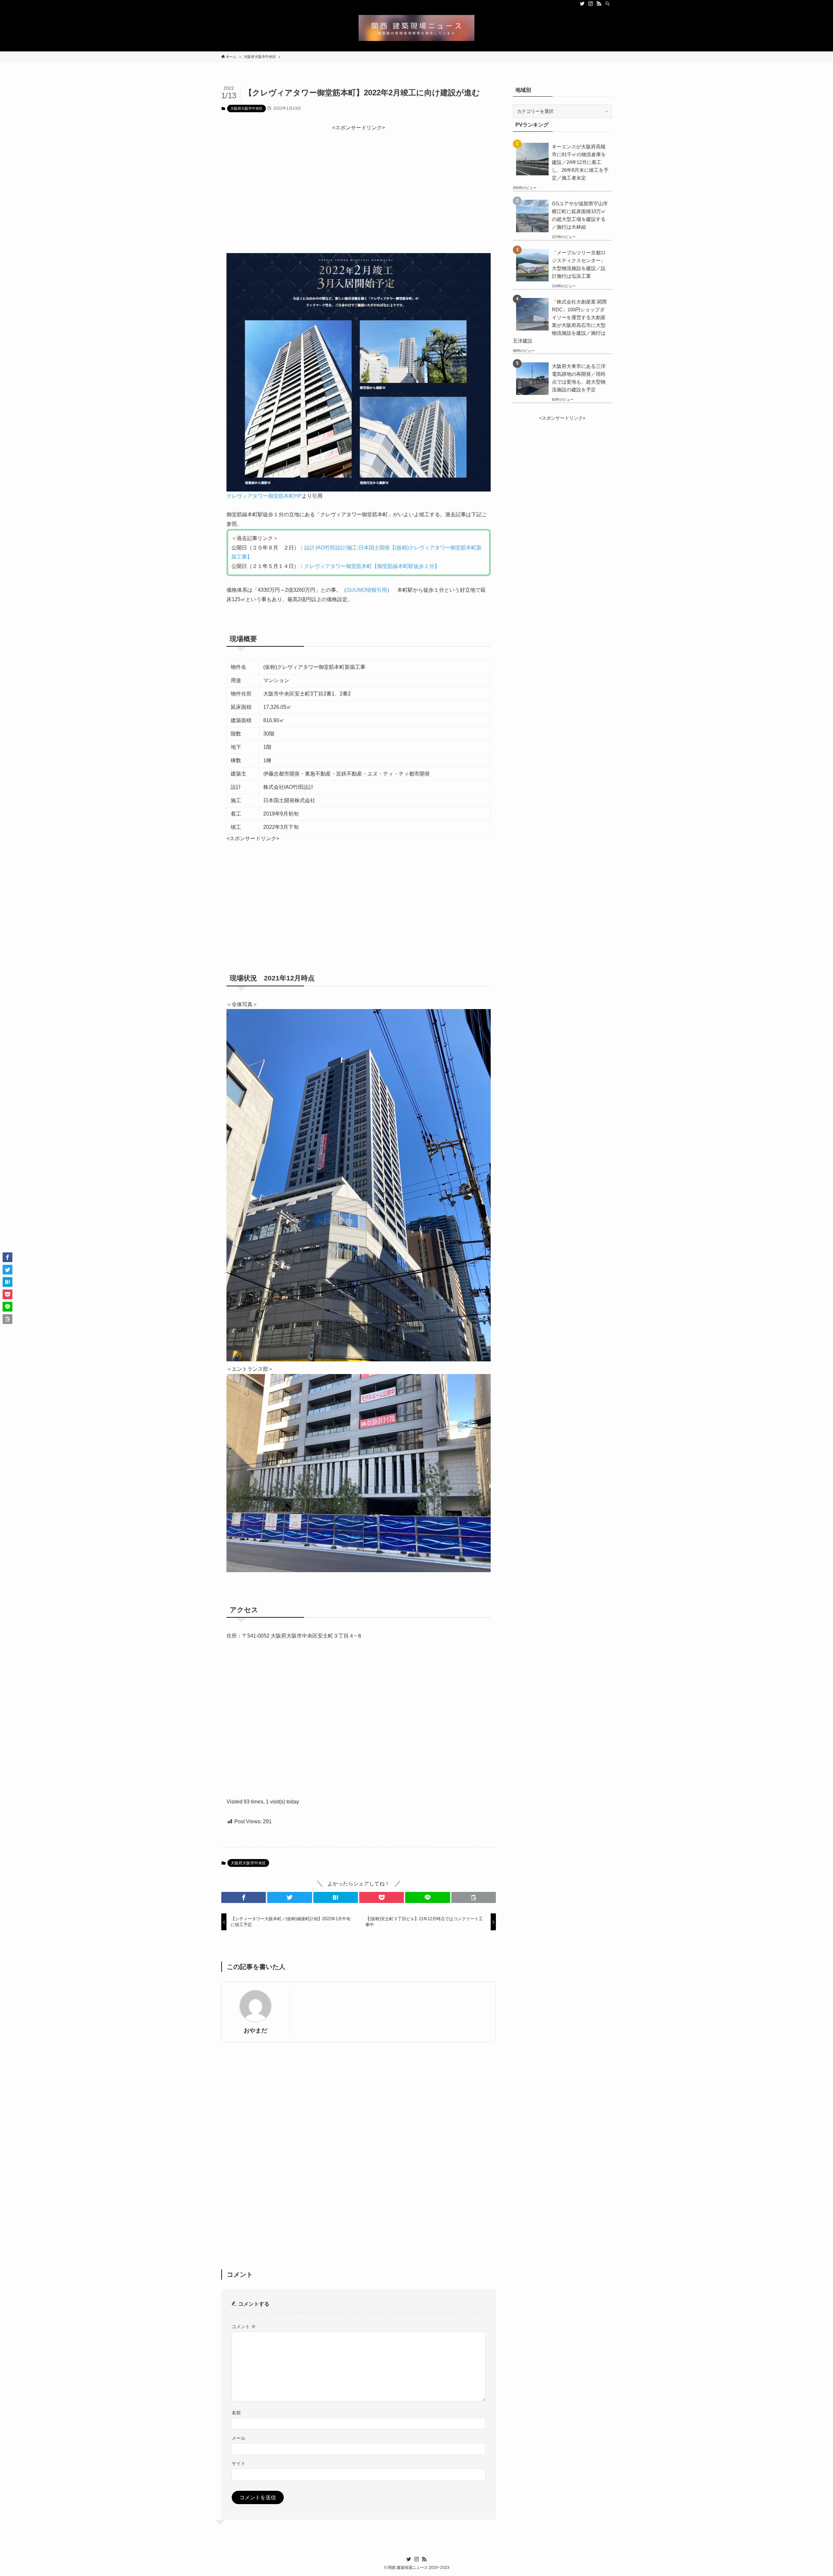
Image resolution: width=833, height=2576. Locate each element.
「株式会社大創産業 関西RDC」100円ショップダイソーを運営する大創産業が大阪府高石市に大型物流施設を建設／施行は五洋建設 (560, 321)
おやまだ (255, 2030)
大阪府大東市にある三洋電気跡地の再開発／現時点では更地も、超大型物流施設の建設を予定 (579, 378)
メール (239, 2438)
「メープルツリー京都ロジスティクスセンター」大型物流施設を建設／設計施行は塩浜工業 (579, 264)
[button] (244, 1897)
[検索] (608, 4)
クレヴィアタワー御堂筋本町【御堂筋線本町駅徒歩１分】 (372, 566)
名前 (236, 2413)
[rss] (599, 4)
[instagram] (591, 4)
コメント (244, 2326)
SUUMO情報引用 (367, 590)
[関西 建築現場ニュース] (416, 28)
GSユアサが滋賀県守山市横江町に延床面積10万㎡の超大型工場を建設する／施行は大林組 (580, 215)
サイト (239, 2463)
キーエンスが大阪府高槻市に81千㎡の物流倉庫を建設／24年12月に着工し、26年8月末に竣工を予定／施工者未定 (580, 162)
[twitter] (582, 4)
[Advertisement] (359, 178)
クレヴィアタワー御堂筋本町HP (264, 496)
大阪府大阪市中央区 (246, 108)
